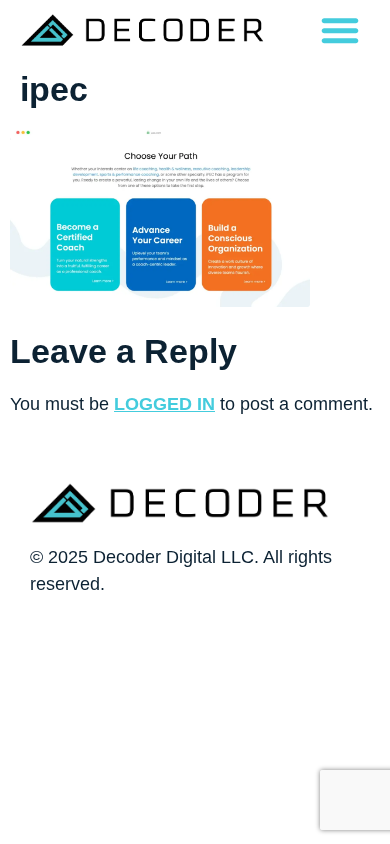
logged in (164, 404)
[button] (340, 30)
